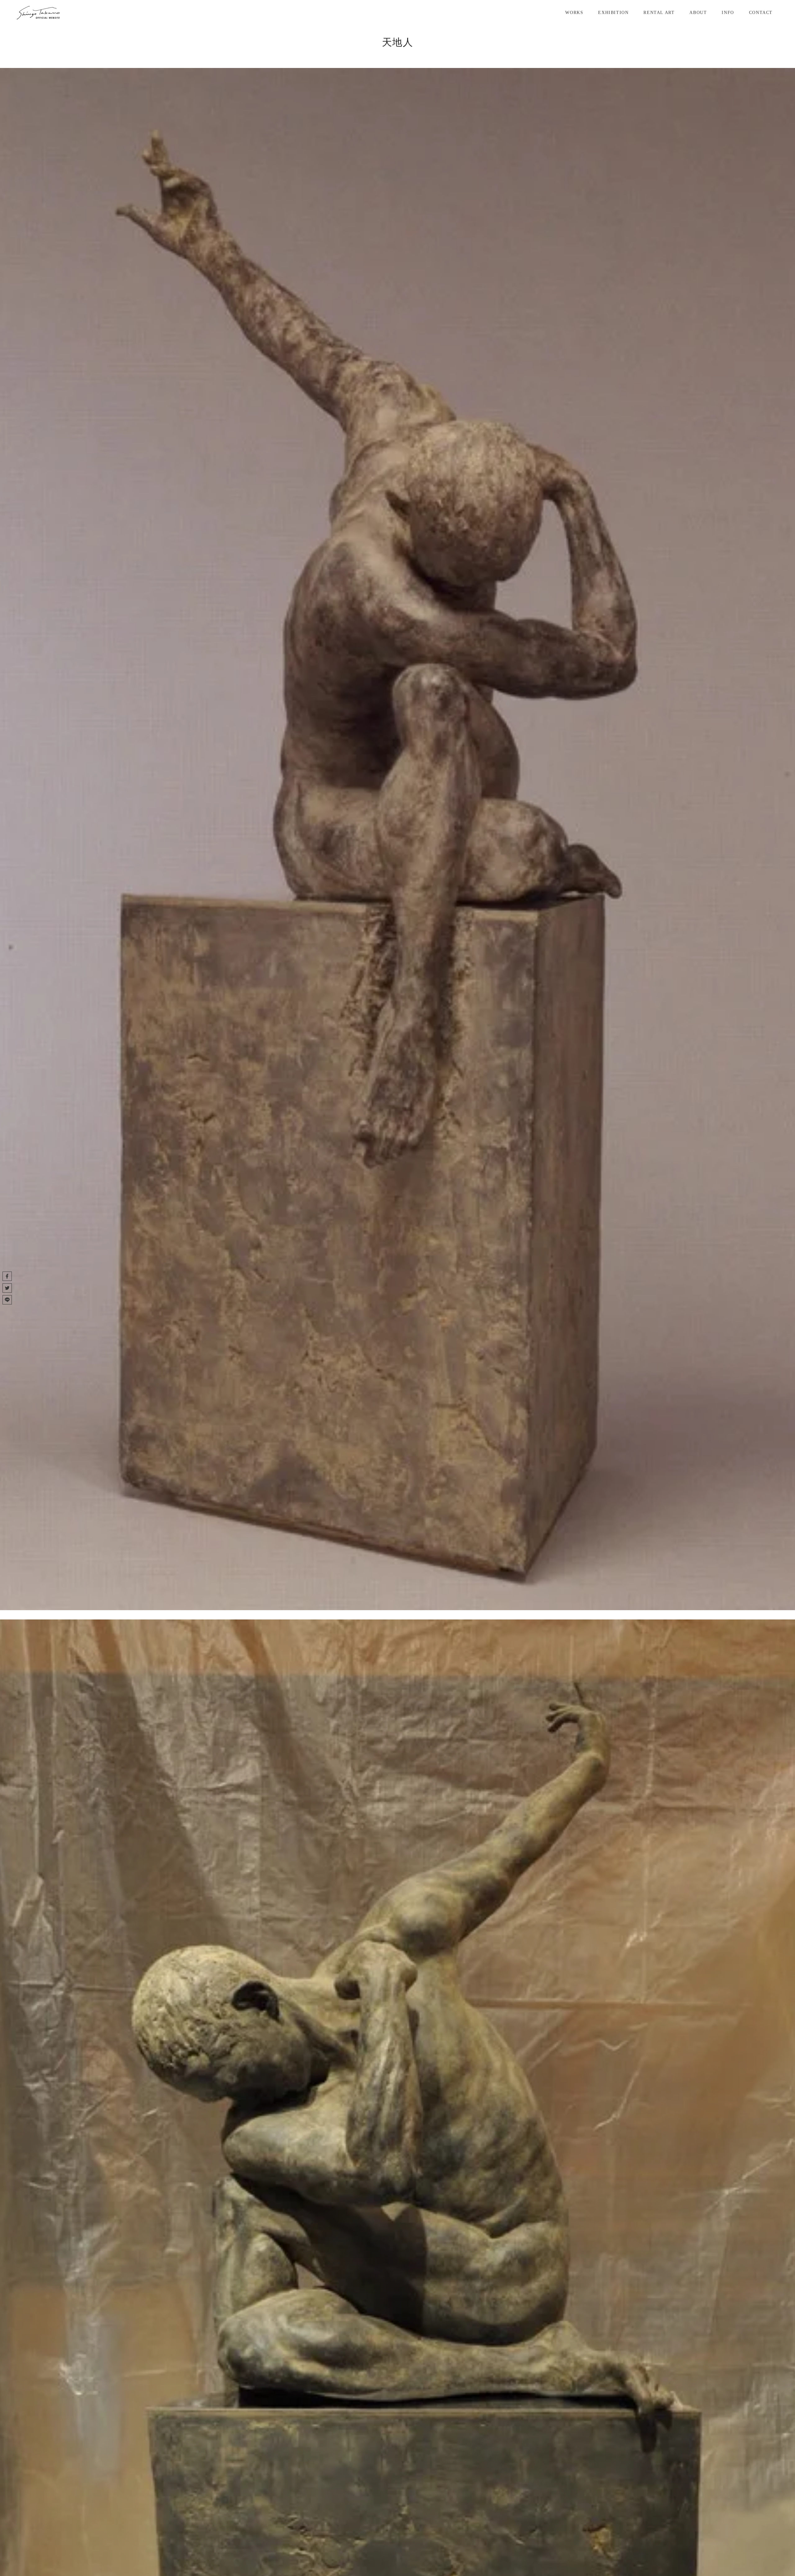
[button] (7, 1276)
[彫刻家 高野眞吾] (38, 13)
